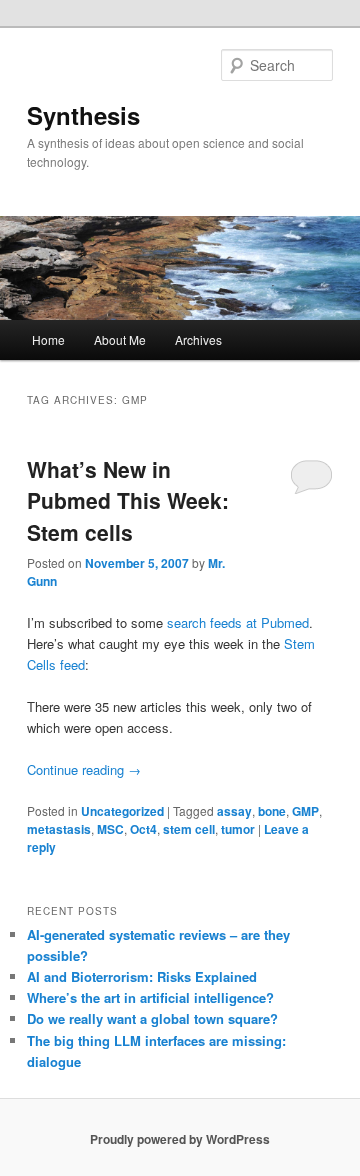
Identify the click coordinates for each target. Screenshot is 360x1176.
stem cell (189, 829)
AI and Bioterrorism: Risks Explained (142, 976)
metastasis (59, 829)
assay (234, 811)
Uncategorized (122, 811)
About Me (120, 339)
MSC (110, 829)
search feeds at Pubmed (238, 622)
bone (272, 811)
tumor (238, 829)
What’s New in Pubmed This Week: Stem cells (128, 500)
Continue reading (84, 769)
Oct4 (143, 829)
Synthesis (83, 115)
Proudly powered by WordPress (180, 1139)
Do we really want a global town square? (152, 1018)
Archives (198, 339)
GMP (305, 811)
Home (48, 339)
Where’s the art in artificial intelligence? (150, 997)
